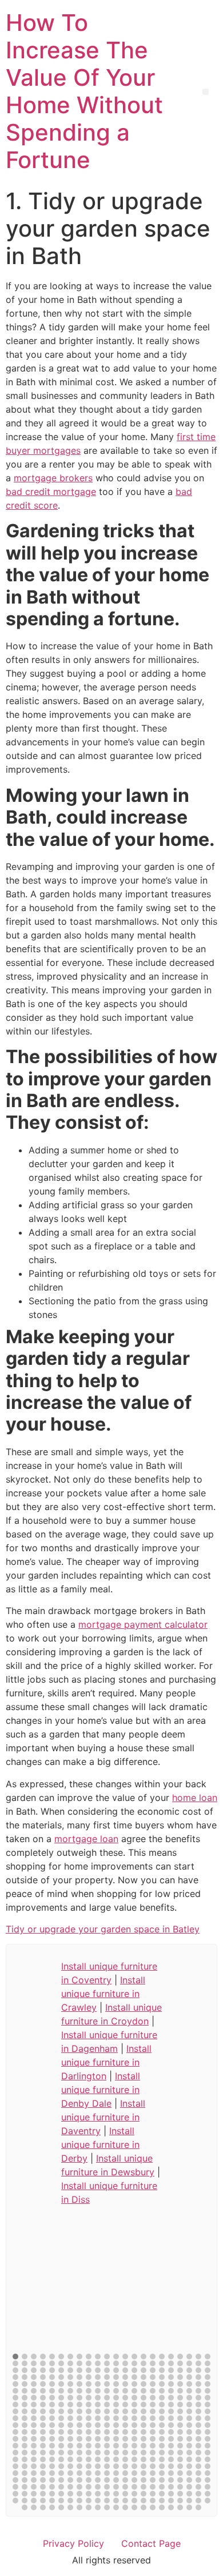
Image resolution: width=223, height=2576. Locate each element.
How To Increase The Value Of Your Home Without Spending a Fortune (84, 91)
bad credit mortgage (51, 492)
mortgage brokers (53, 478)
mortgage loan (86, 1839)
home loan (195, 1798)
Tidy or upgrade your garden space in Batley (103, 1929)
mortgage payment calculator (143, 1624)
